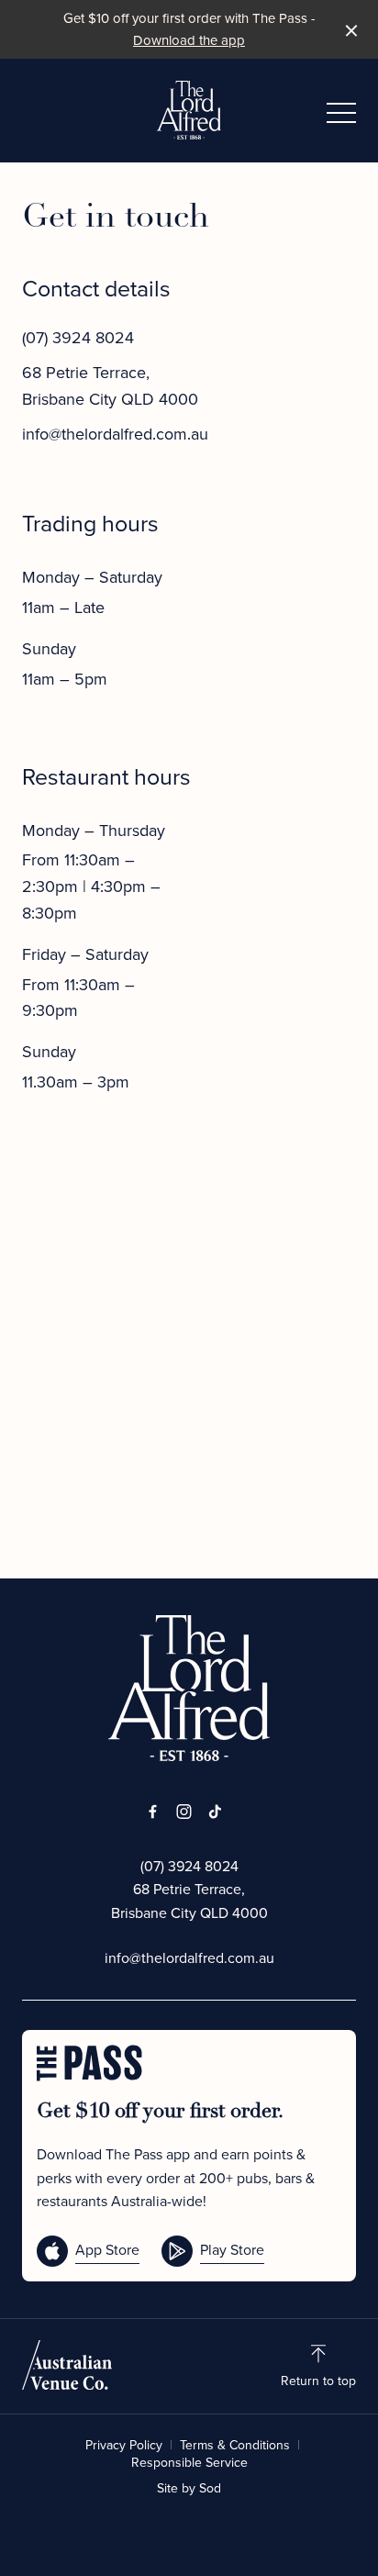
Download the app (189, 40)
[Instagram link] (183, 1812)
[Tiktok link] (215, 1812)
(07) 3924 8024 (78, 338)
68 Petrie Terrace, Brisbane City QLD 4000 (189, 1901)
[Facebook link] (152, 1812)
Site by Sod (189, 2488)
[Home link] (189, 110)
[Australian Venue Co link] (67, 2365)
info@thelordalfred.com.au (115, 434)
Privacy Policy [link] (124, 2446)
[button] (341, 117)
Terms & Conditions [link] (235, 2446)
